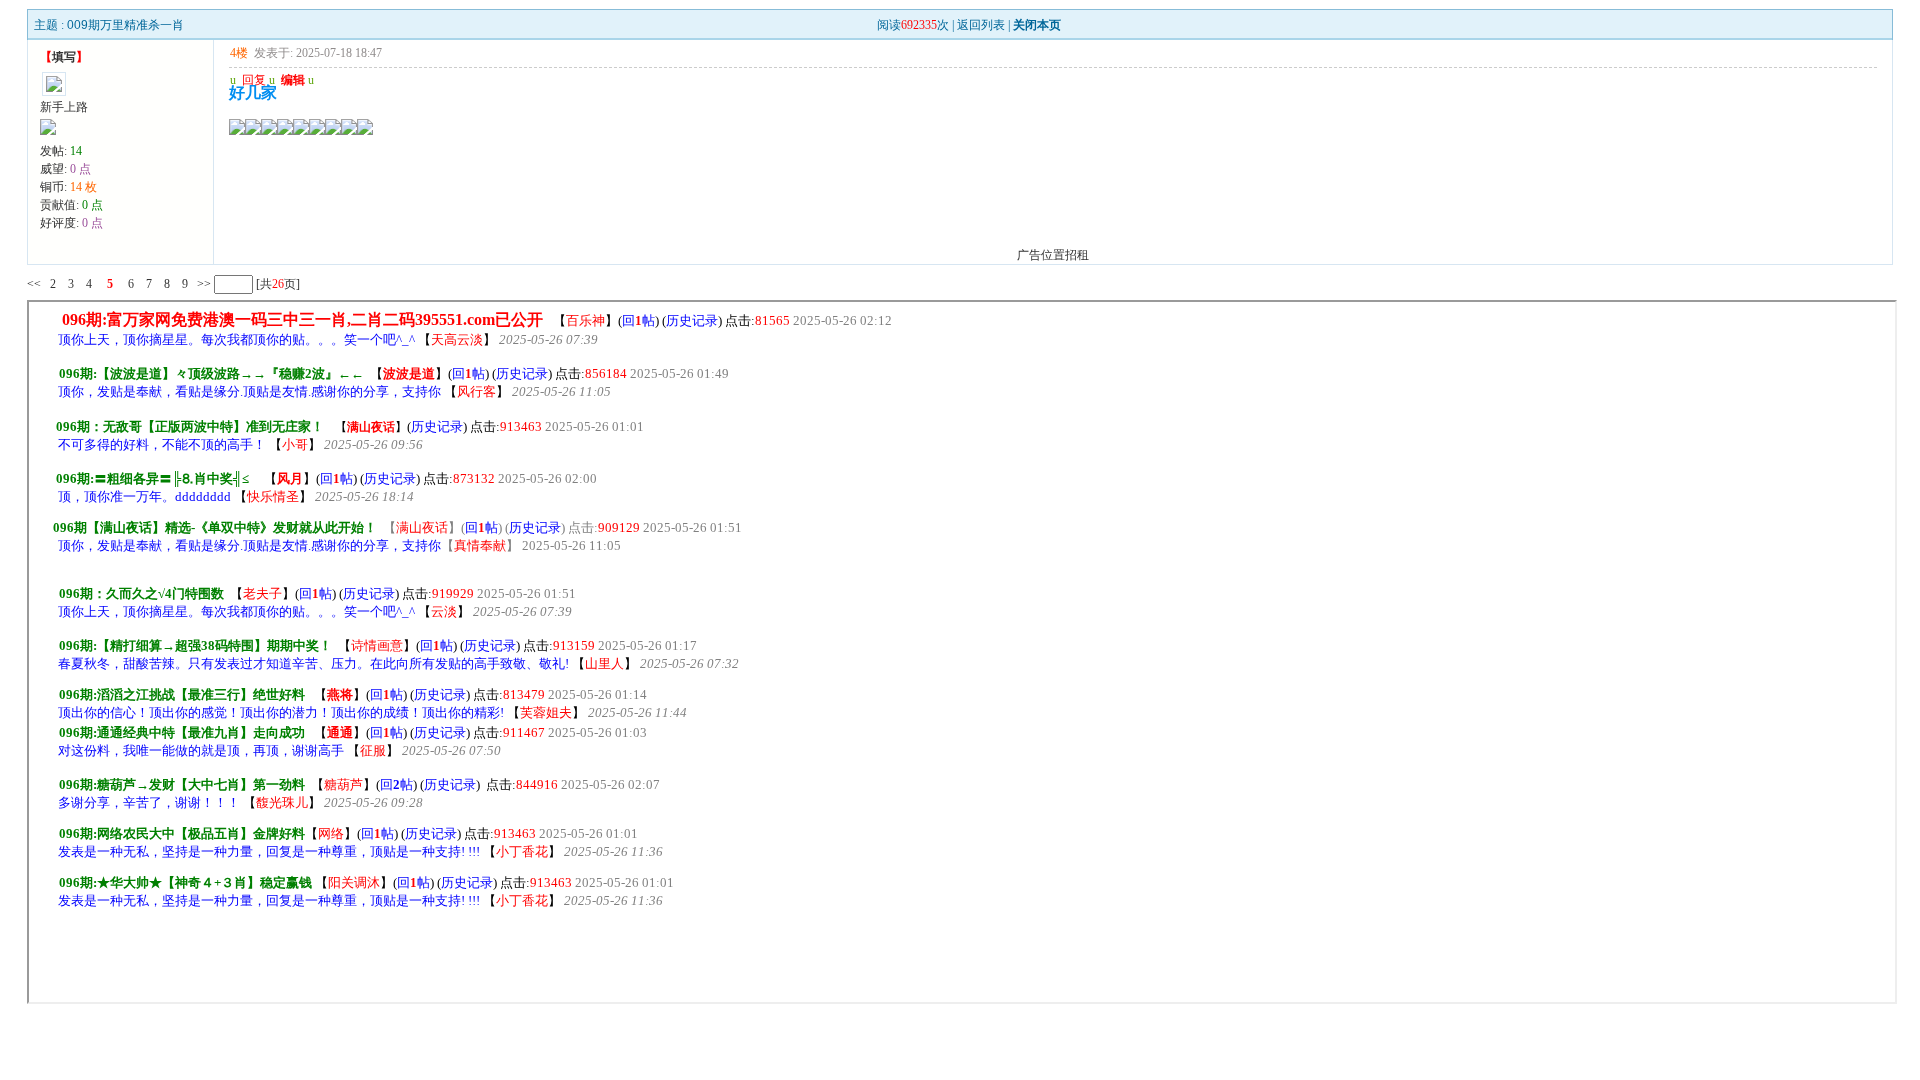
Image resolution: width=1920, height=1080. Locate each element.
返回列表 (981, 25)
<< (34, 284)
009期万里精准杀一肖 (125, 25)
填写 (64, 57)
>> (202, 284)
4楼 (239, 53)
